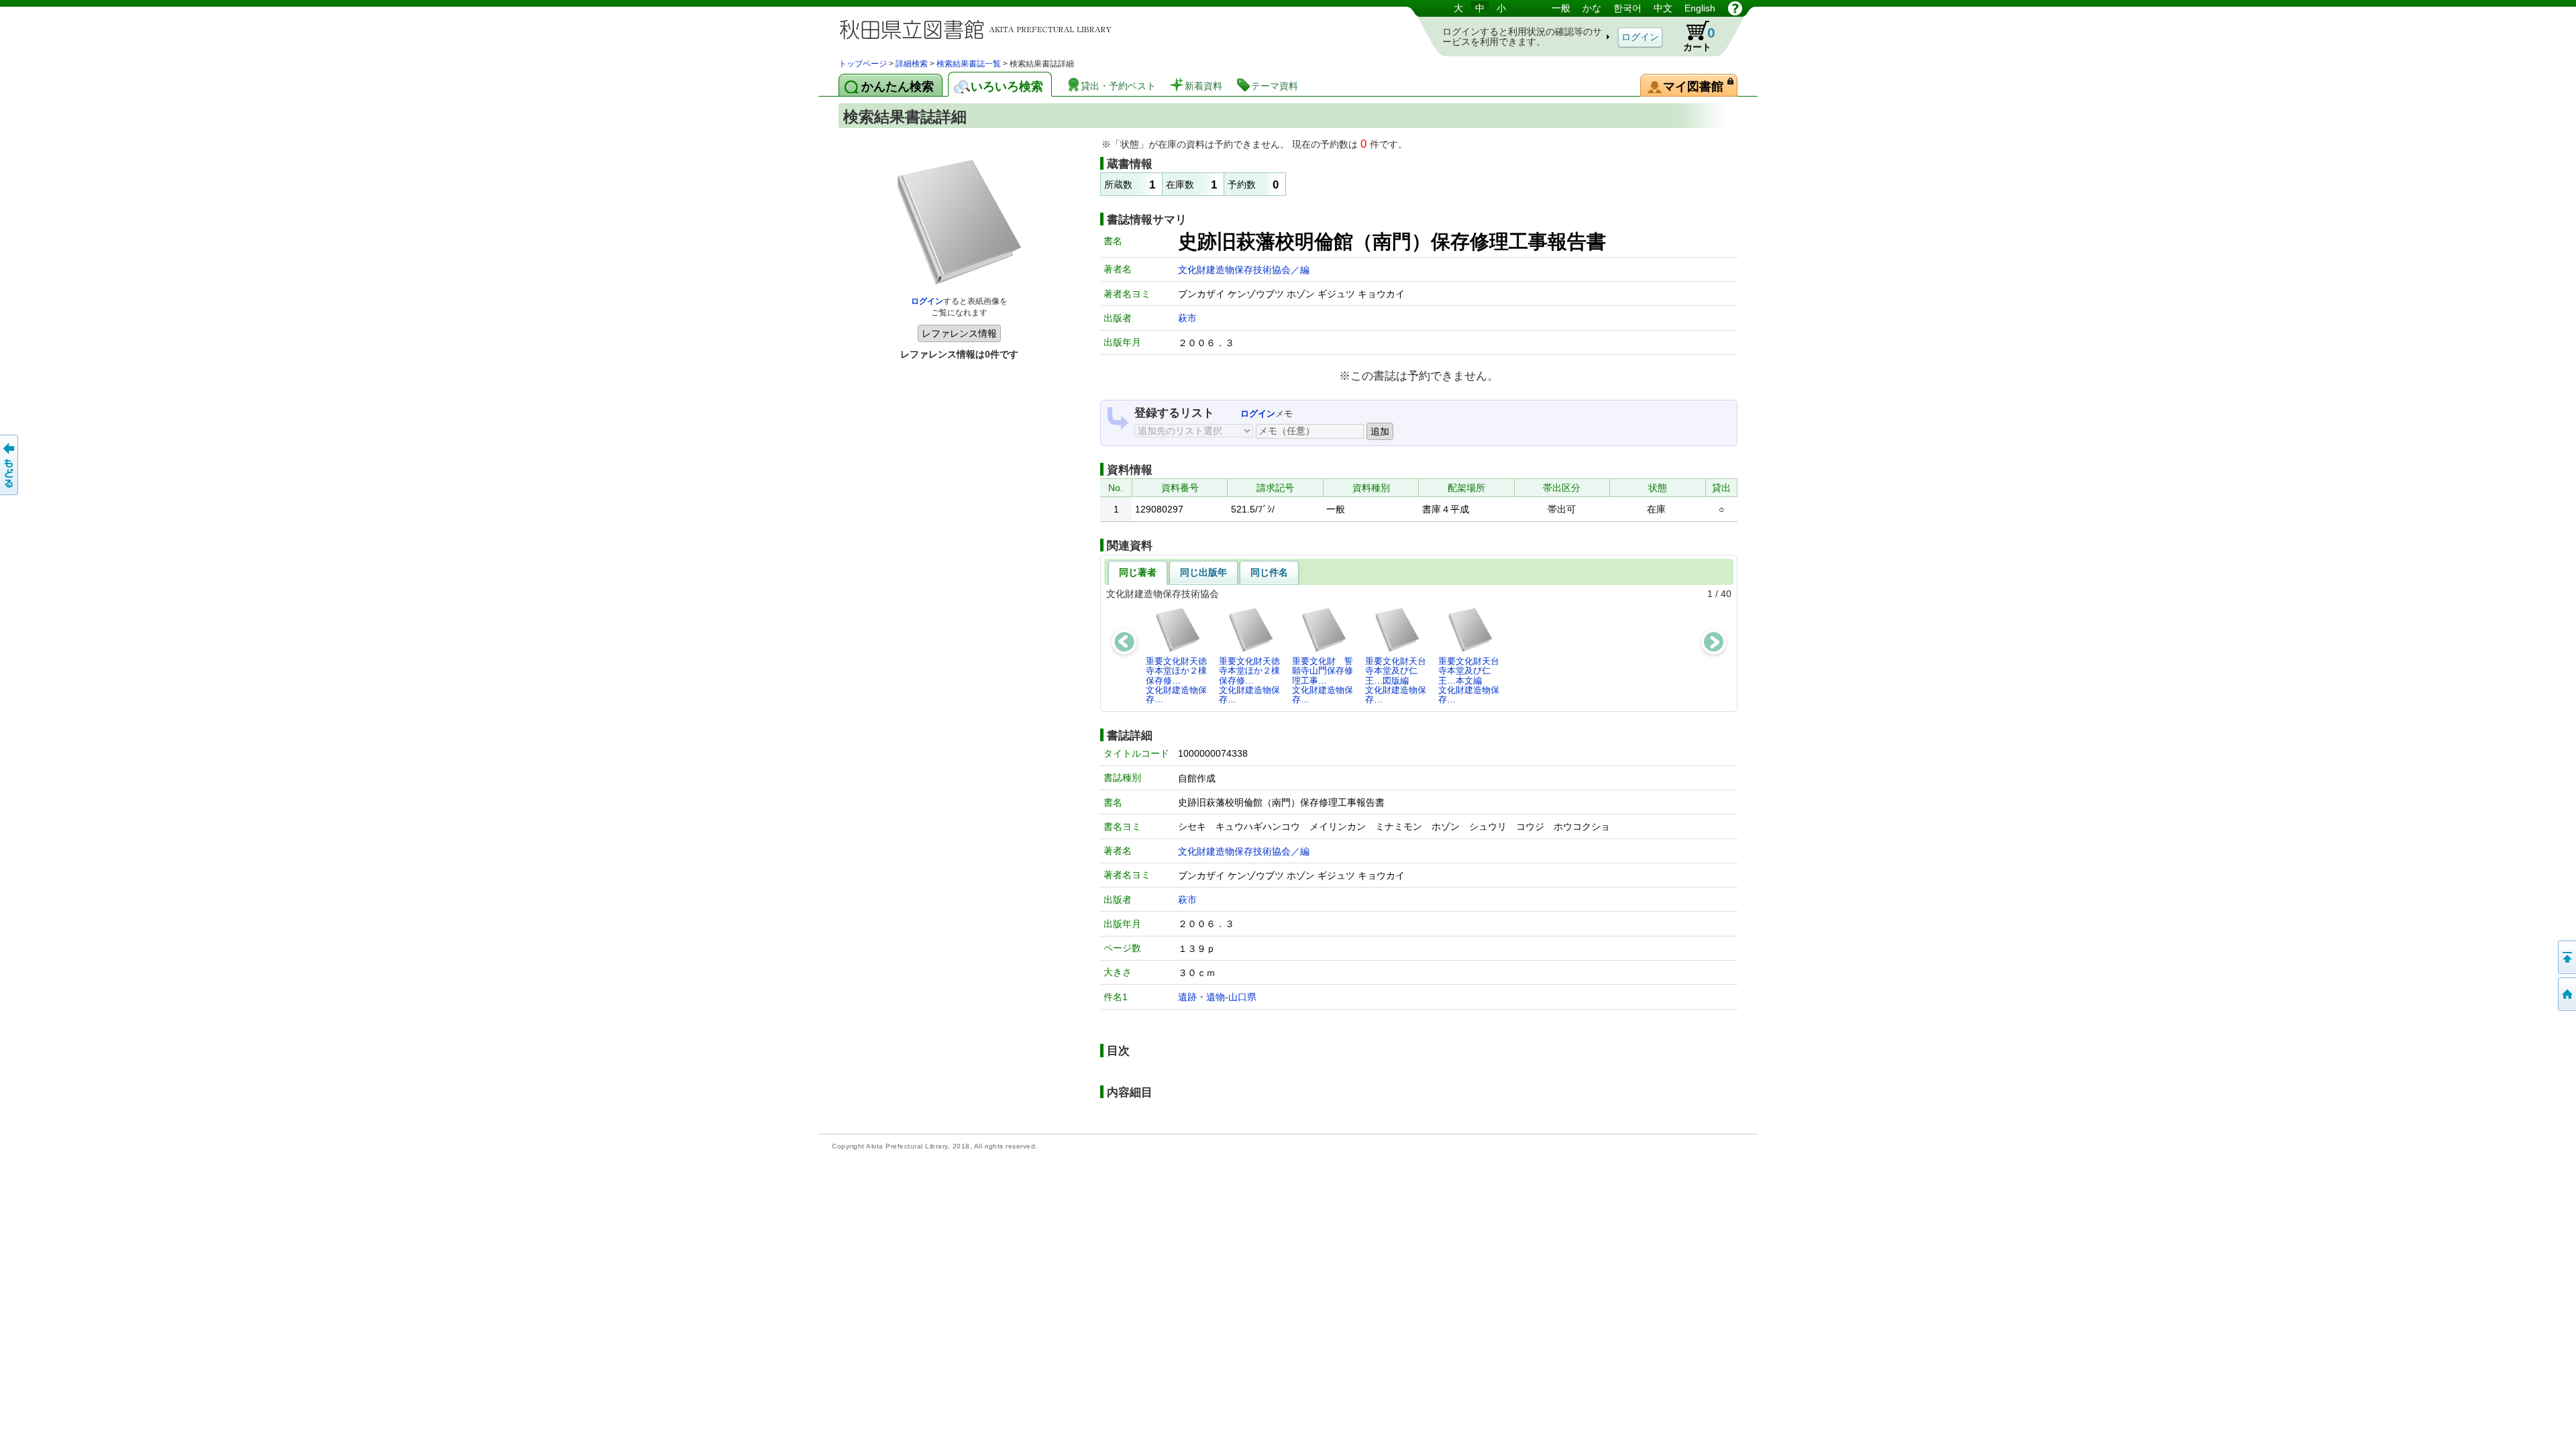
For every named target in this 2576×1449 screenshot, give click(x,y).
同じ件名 (1269, 572)
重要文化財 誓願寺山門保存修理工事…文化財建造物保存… (1323, 680)
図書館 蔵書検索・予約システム (979, 29)
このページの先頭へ (2566, 957)
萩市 (1187, 318)
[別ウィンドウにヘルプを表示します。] (1735, 8)
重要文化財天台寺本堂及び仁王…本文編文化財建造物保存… (1469, 680)
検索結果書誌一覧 (969, 64)
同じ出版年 (1203, 572)
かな (1592, 8)
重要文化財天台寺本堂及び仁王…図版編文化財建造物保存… (1396, 680)
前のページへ (10, 465)
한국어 (1627, 8)
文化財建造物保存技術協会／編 (1244, 270)
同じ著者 (1138, 572)
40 (1726, 594)
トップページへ (2566, 994)
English (1700, 8)
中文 (1663, 8)
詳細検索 (912, 64)
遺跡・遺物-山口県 (1217, 997)
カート (1699, 39)
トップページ (863, 64)
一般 (1561, 8)
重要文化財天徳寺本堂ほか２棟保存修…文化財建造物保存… (1176, 680)
